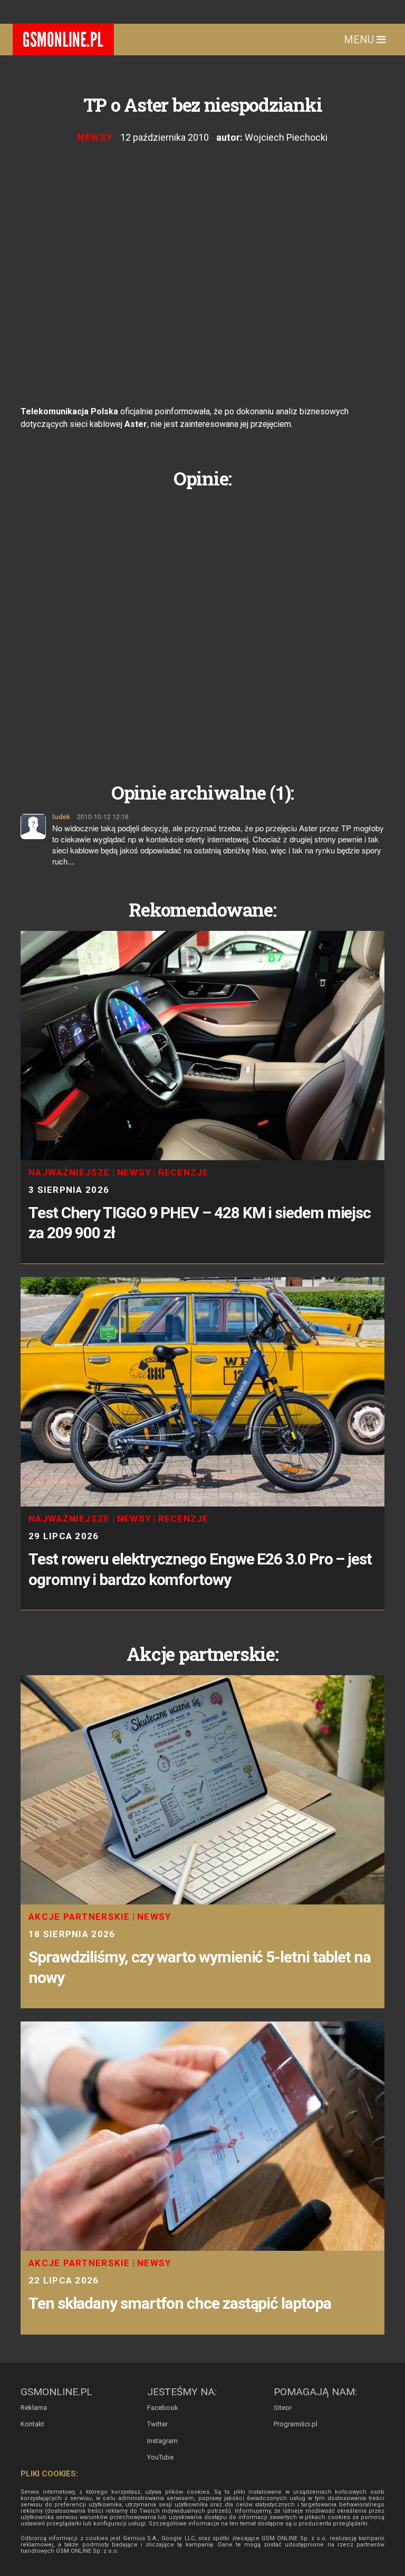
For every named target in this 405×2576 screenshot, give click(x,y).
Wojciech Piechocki (286, 137)
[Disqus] (202, 627)
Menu (360, 40)
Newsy (95, 137)
